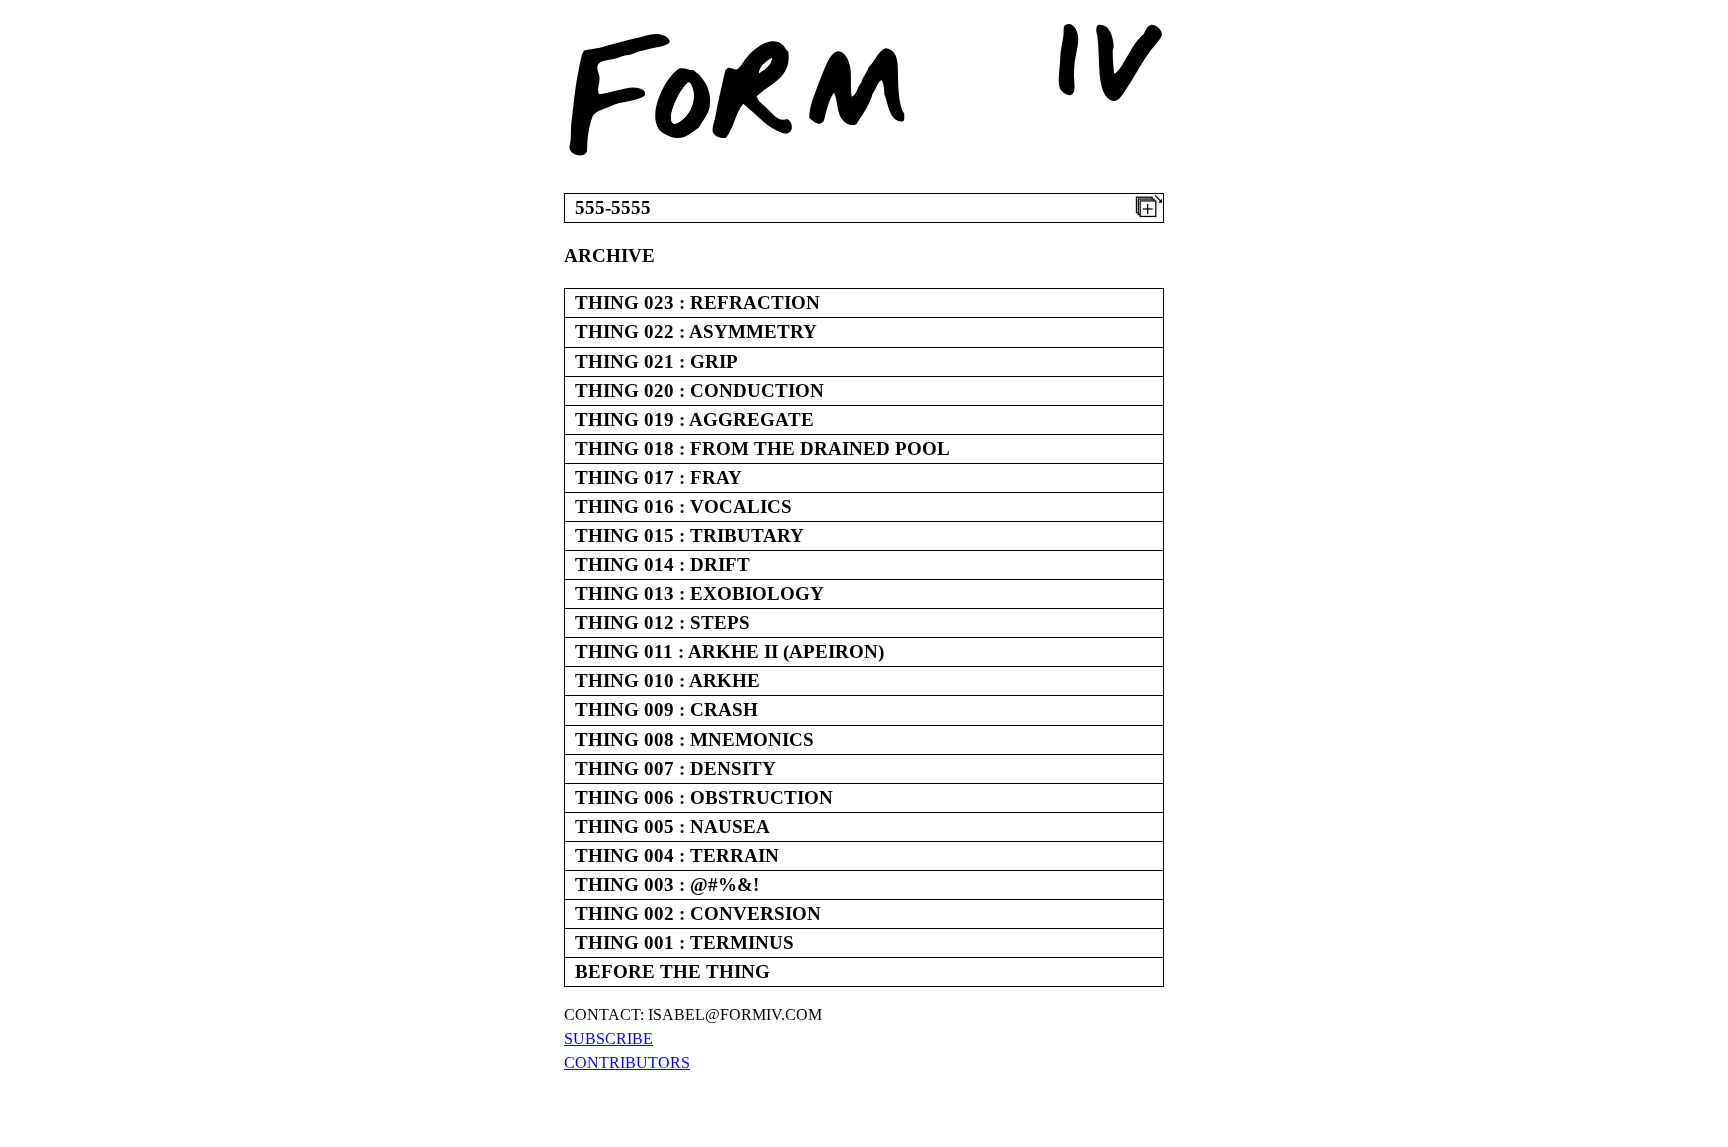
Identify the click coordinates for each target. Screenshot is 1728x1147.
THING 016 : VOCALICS (683, 506)
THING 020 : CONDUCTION (699, 390)
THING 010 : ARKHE (667, 680)
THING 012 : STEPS (662, 622)
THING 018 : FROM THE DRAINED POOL (762, 448)
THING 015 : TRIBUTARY (689, 535)
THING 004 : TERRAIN (677, 855)
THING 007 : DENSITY (675, 768)
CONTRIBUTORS (627, 1062)
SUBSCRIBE (608, 1038)
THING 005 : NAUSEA (672, 826)
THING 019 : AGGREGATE (694, 419)
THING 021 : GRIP (656, 361)
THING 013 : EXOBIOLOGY (699, 593)
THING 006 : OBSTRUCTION (704, 797)
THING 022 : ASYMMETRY (696, 331)
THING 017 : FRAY (658, 477)
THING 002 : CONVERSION (698, 913)
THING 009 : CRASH (666, 709)
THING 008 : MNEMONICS (694, 739)
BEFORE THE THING (672, 971)
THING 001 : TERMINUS (684, 942)
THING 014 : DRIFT (662, 564)
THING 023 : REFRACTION (697, 302)
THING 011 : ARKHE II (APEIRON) (729, 651)
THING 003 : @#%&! (667, 884)
